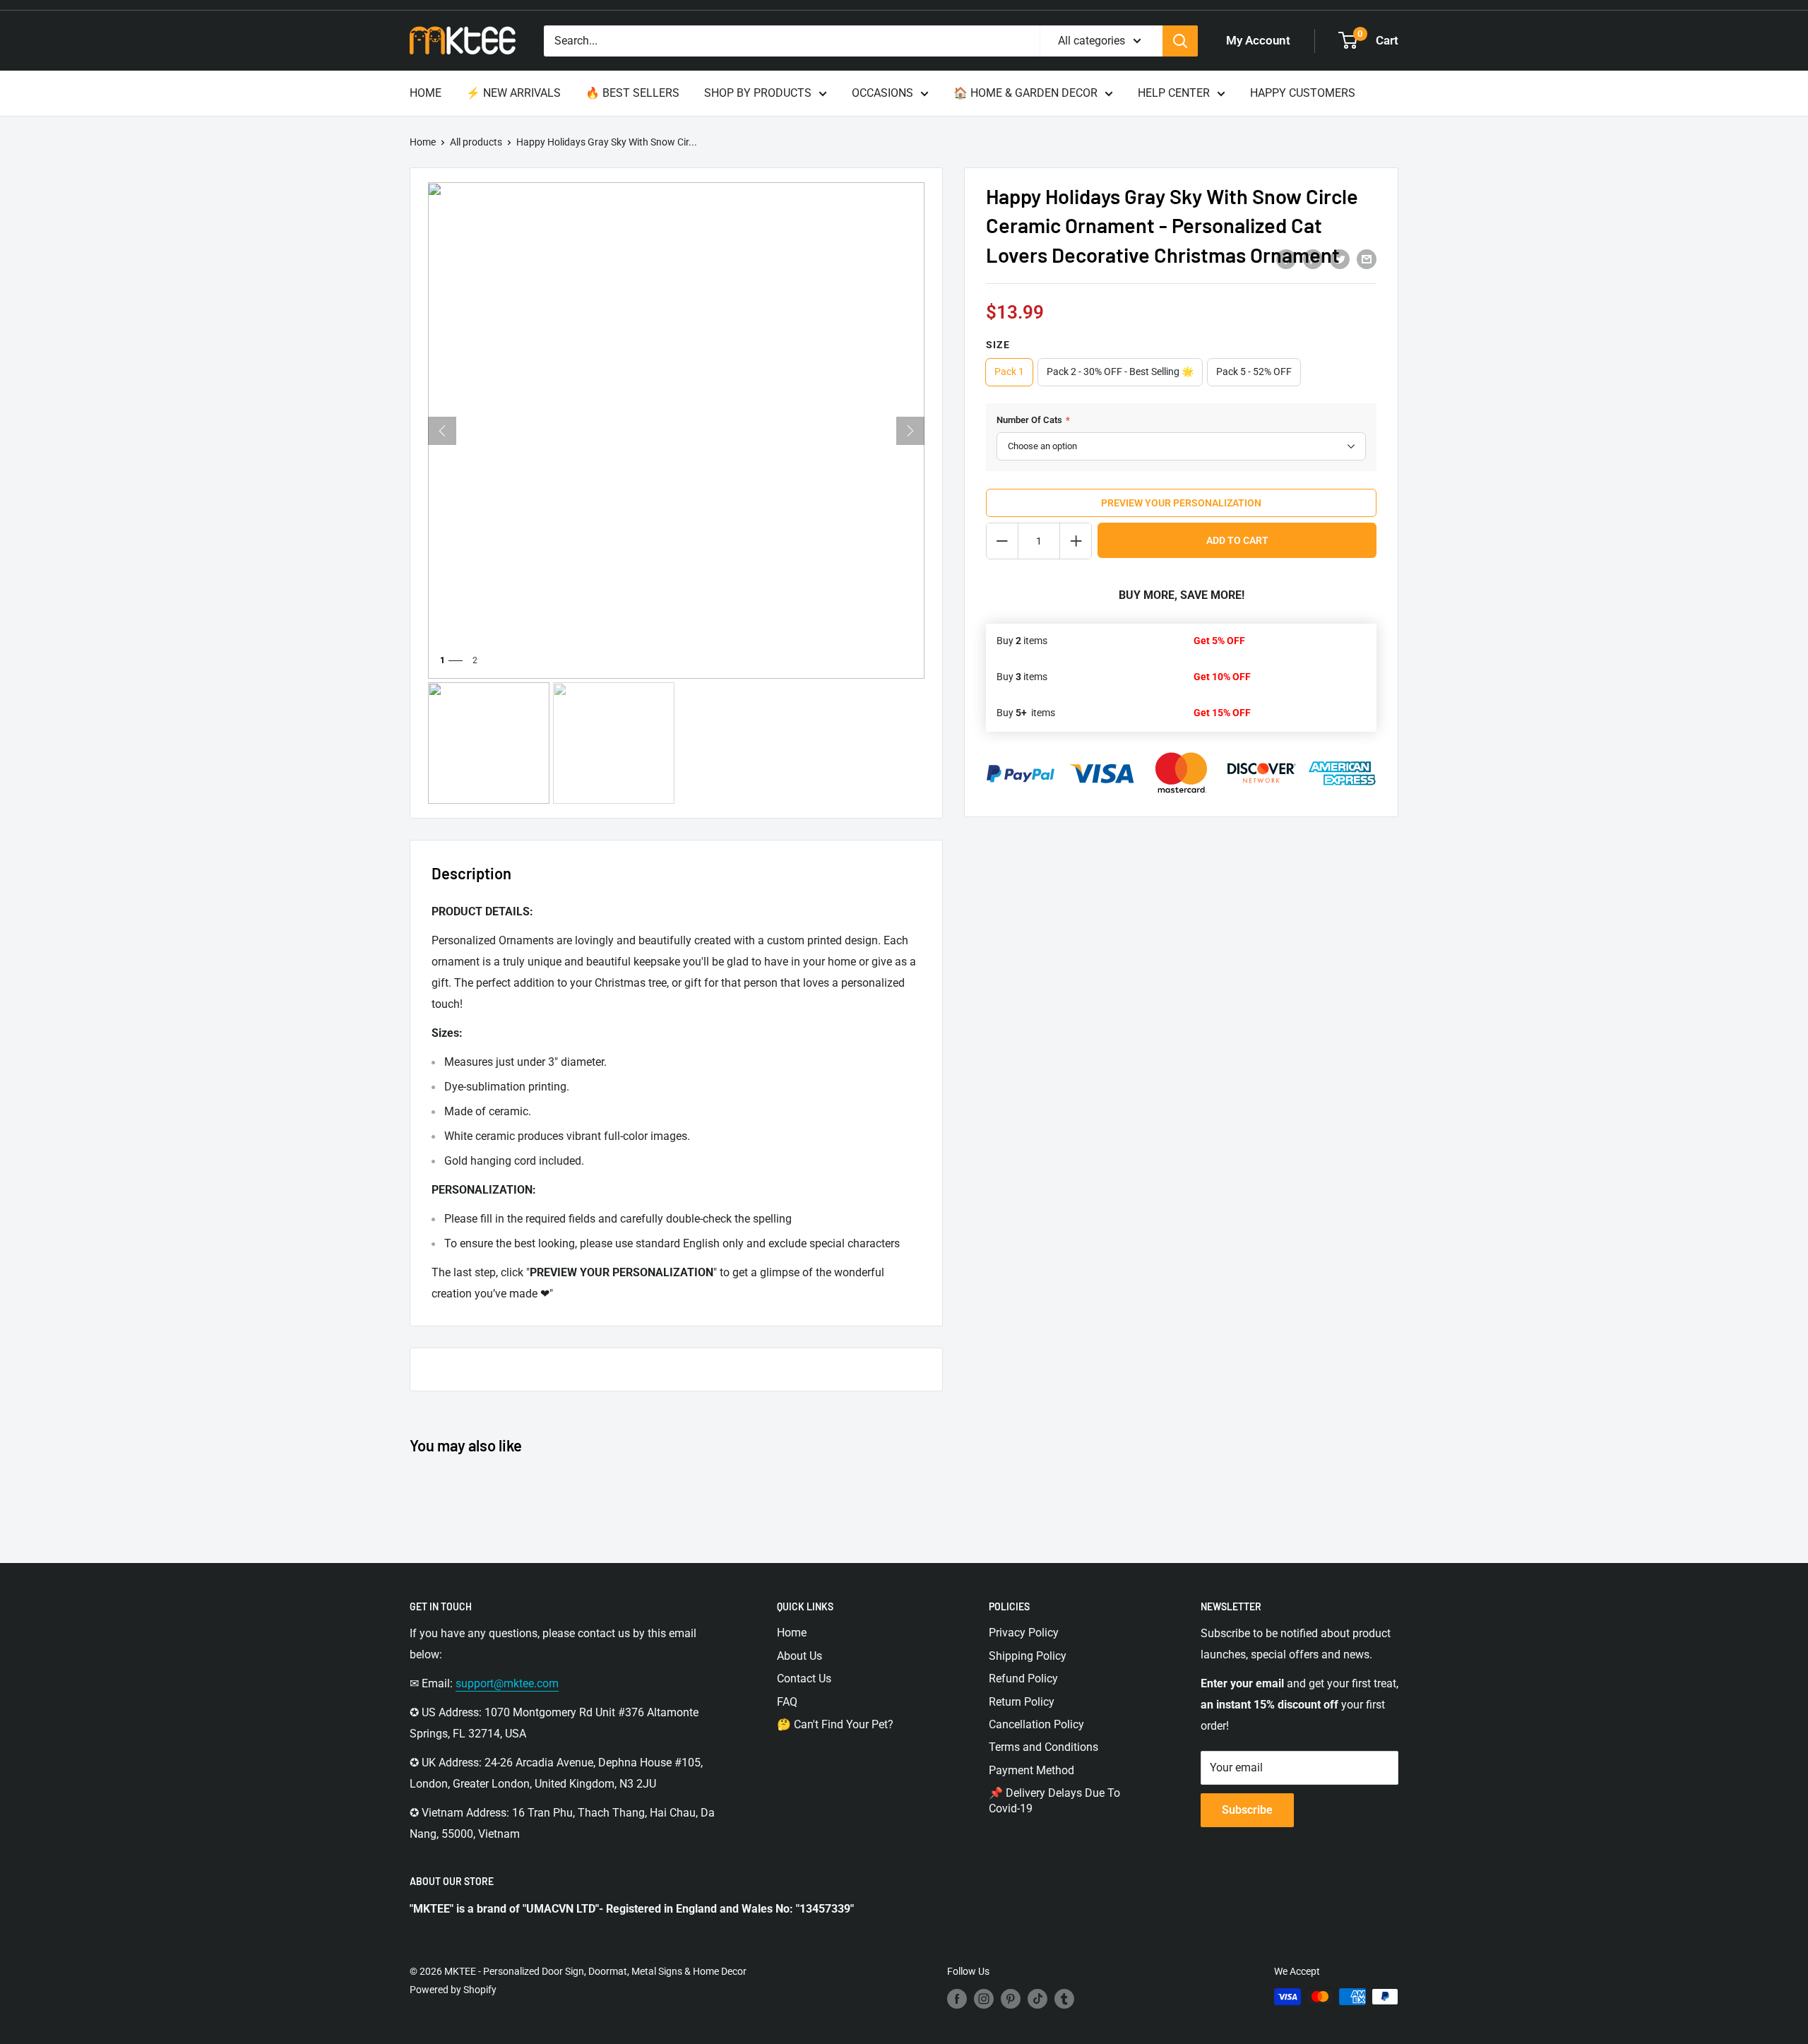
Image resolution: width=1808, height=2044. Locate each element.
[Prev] (442, 431)
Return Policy (1022, 1702)
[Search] (1180, 41)
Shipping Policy (1028, 1656)
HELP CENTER (1174, 93)
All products (476, 142)
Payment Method (1031, 1770)
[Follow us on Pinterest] (1011, 1998)
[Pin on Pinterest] (1313, 259)
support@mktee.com (507, 1683)
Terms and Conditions (1043, 1747)
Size (998, 345)
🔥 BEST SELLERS (632, 93)
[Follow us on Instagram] (984, 1998)
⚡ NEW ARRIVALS (513, 93)
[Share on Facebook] (1286, 259)
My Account (1258, 40)
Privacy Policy (1024, 1633)
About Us (799, 1656)
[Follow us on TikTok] (1037, 1998)
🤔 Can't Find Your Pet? (835, 1724)
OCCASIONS (882, 93)
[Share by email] (1367, 259)
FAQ (787, 1702)
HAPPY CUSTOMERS (1303, 93)
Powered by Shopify (453, 1990)
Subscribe (1247, 1810)
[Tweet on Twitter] (1340, 259)
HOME (426, 93)
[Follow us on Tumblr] (1064, 1998)
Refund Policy (1023, 1678)
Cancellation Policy (1036, 1724)
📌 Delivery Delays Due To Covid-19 (1054, 1801)
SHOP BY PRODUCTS (758, 93)
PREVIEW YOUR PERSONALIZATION (1181, 503)
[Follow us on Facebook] (957, 1998)
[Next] (910, 431)
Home (423, 142)
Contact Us (804, 1678)
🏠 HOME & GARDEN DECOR (1025, 93)
